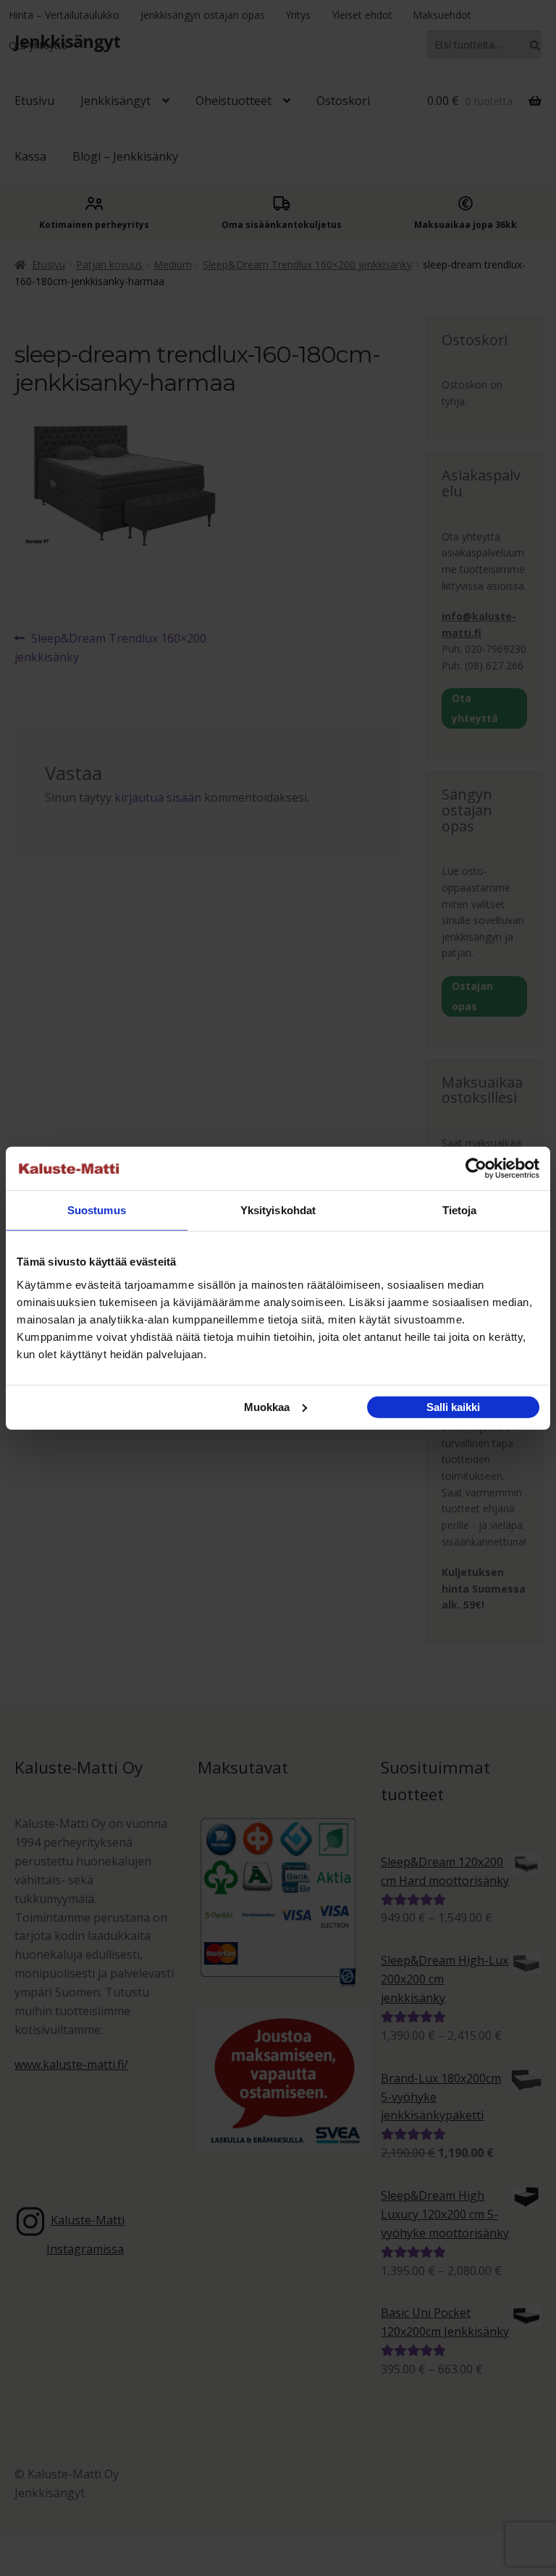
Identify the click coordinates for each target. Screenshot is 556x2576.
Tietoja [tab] (460, 1210)
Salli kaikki (453, 1406)
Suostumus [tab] (97, 1210)
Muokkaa (267, 1406)
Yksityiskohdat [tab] (278, 1210)
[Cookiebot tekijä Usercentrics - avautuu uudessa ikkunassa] (476, 1169)
